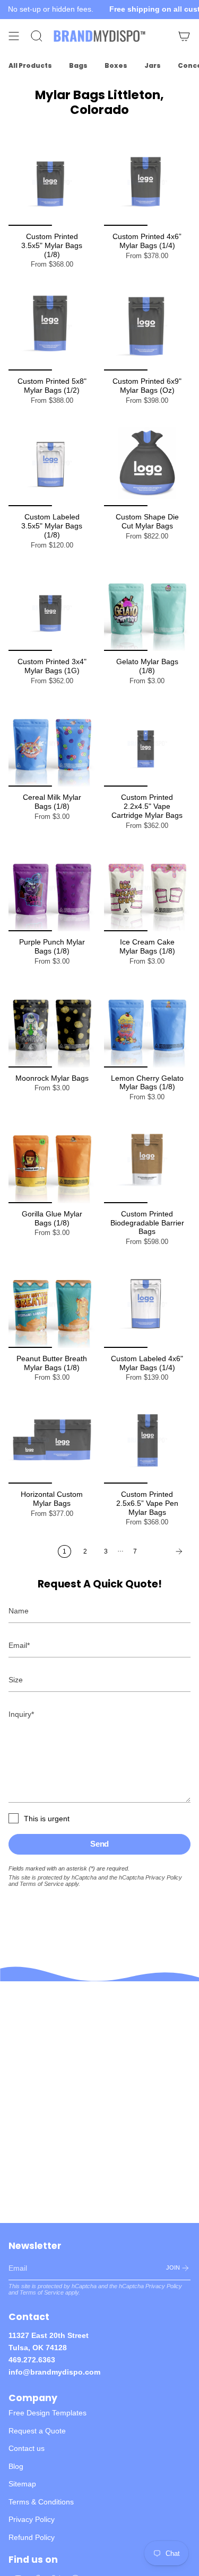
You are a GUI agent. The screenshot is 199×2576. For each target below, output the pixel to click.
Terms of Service (42, 1884)
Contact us (27, 2448)
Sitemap (22, 2484)
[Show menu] (14, 36)
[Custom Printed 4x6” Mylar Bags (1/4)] (148, 182)
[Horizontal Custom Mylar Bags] (52, 1440)
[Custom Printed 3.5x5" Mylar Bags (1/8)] (52, 182)
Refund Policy (32, 2537)
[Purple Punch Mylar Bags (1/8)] (52, 888)
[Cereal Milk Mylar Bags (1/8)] (52, 744)
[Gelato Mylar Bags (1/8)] (148, 608)
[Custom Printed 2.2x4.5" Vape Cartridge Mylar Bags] (148, 744)
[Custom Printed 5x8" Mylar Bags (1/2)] (52, 327)
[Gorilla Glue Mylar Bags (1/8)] (52, 1160)
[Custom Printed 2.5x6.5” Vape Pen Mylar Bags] (148, 1440)
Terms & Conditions (41, 2502)
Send (99, 1844)
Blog (16, 2466)
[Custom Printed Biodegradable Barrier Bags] (148, 1160)
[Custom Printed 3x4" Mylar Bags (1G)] (52, 608)
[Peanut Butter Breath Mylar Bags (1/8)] (52, 1304)
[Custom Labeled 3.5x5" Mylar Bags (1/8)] (52, 463)
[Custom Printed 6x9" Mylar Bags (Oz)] (148, 327)
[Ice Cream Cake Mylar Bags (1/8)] (148, 888)
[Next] (167, 1551)
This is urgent (47, 1819)
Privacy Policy (164, 1877)
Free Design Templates (47, 2413)
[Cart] (184, 36)
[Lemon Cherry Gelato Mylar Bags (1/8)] (148, 1024)
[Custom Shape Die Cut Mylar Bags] (148, 463)
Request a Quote (37, 2431)
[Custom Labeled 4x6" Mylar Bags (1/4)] (148, 1304)
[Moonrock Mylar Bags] (52, 1024)
